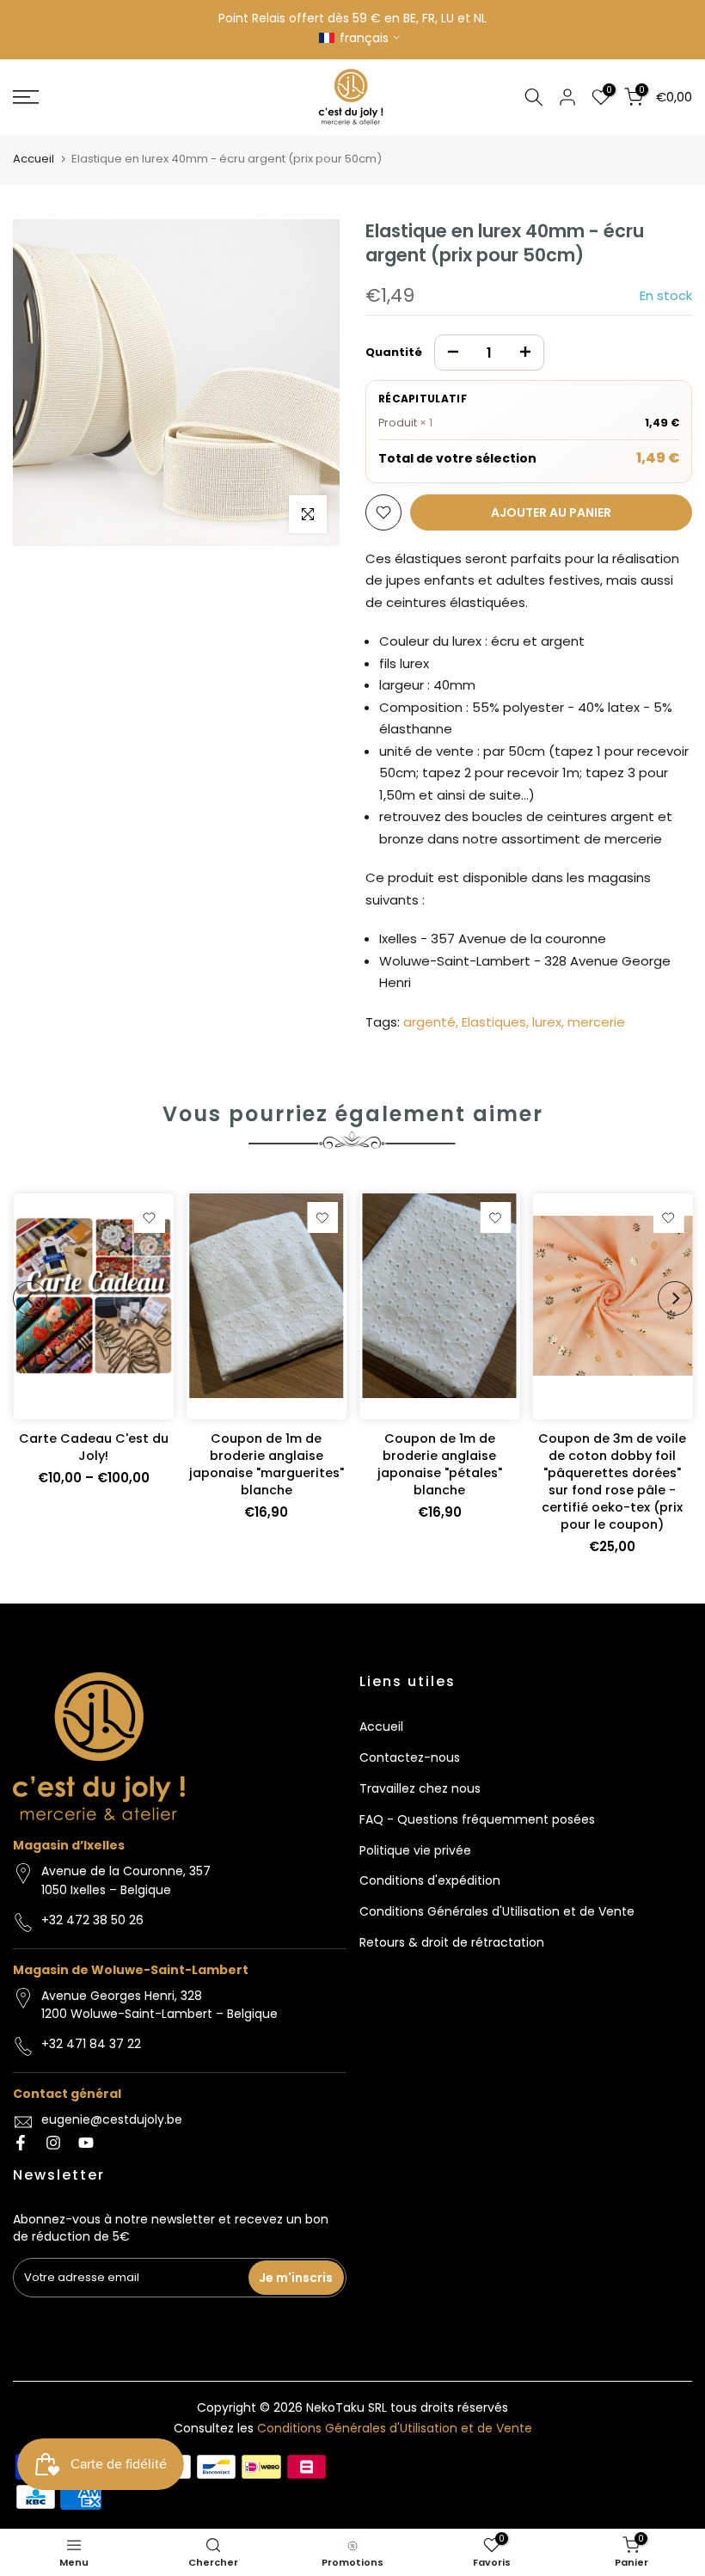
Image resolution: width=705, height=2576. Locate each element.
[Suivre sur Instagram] (53, 2143)
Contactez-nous (410, 1757)
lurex (547, 1022)
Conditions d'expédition (430, 1880)
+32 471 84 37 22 (91, 2044)
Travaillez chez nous (420, 1788)
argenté (429, 1022)
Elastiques (494, 1022)
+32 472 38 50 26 (92, 1920)
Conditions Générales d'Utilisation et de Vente (497, 1911)
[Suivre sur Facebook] (21, 2143)
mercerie (596, 1022)
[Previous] (30, 1298)
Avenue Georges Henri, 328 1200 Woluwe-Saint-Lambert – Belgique (159, 2005)
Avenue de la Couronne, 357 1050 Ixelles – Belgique (126, 1880)
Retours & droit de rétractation (452, 1942)
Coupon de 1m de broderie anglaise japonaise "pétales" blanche (439, 1465)
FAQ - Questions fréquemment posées (477, 1819)
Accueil (34, 159)
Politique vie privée (415, 1850)
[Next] (675, 1298)
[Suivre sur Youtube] (86, 2143)
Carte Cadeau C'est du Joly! (93, 1448)
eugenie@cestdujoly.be (112, 2119)
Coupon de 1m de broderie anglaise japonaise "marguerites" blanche (266, 1465)
